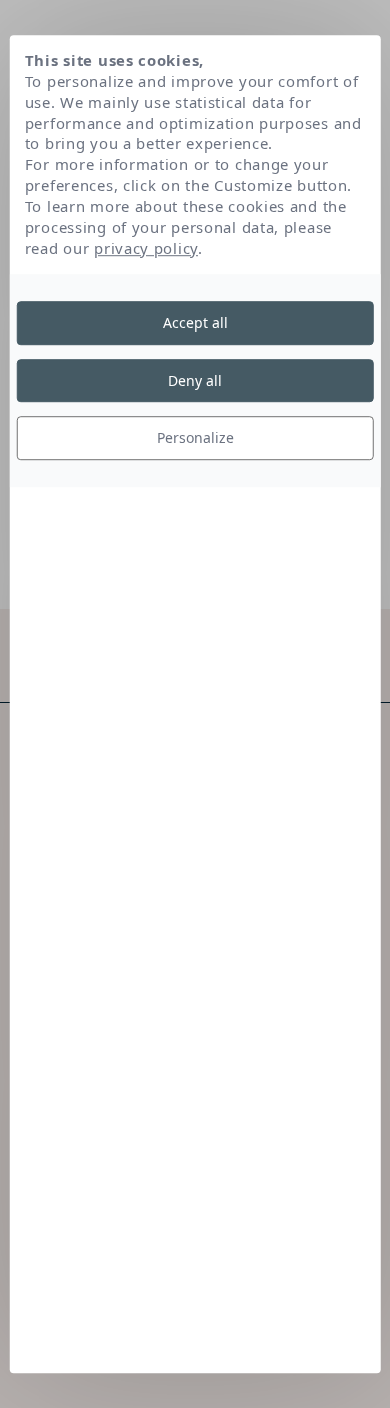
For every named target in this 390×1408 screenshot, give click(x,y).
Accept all (195, 322)
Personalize (195, 437)
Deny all (195, 380)
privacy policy (146, 248)
